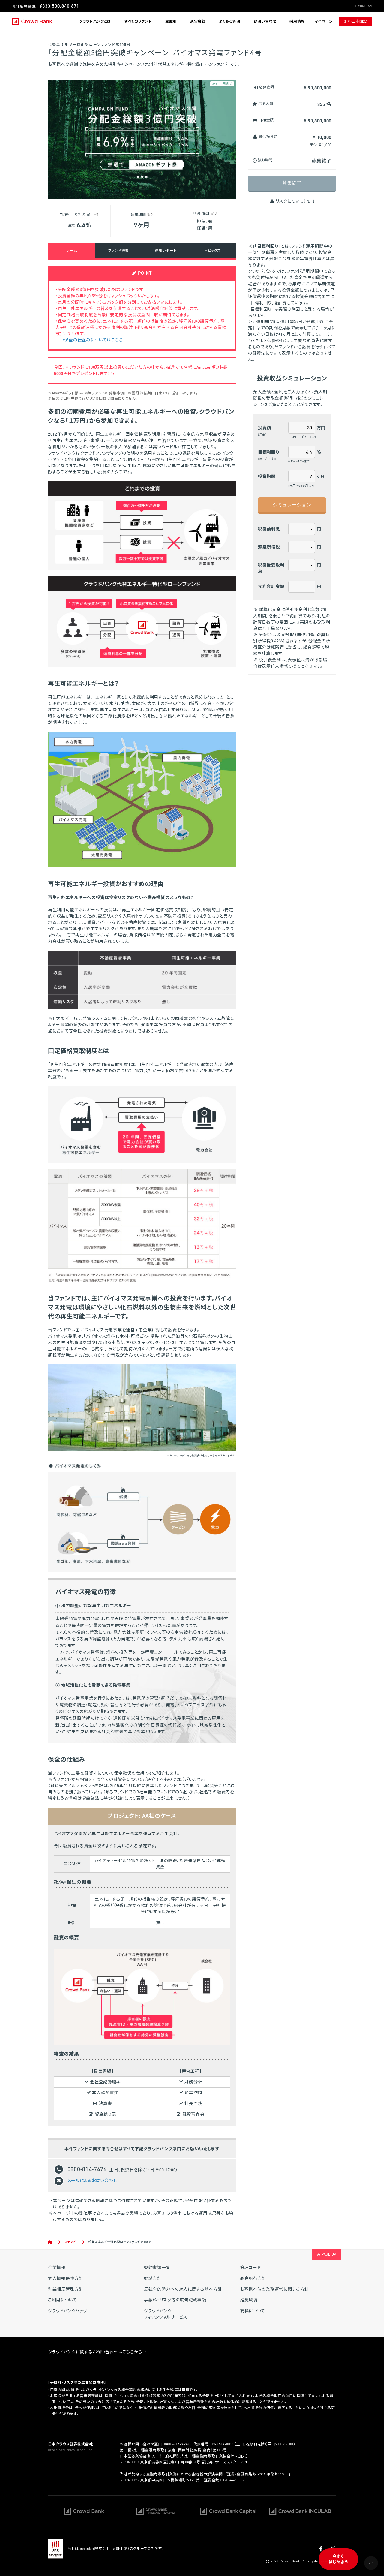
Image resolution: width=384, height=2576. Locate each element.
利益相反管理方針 (66, 2289)
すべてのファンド (138, 21)
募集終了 (292, 183)
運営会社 (198, 21)
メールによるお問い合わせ (92, 2180)
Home (50, 2242)
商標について (253, 2311)
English (365, 6)
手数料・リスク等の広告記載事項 (175, 2300)
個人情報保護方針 (66, 2278)
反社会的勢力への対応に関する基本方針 (183, 2289)
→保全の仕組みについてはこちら (91, 340)
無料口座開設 (355, 21)
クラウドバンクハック (68, 2311)
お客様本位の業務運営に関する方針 (274, 2289)
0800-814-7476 (177, 2444)
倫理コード (250, 2268)
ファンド (70, 2242)
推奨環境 (249, 2300)
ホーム (71, 251)
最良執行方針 (253, 2278)
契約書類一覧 (157, 2268)
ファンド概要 (119, 251)
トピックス (213, 251)
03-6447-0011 (223, 2444)
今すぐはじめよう (339, 2559)
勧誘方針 (153, 2278)
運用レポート (166, 251)
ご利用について (63, 2300)
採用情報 (297, 21)
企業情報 (57, 2268)
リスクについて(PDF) (294, 201)
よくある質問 (230, 21)
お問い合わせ (265, 21)
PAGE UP (328, 2254)
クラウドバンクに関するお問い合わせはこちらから (96, 2352)
